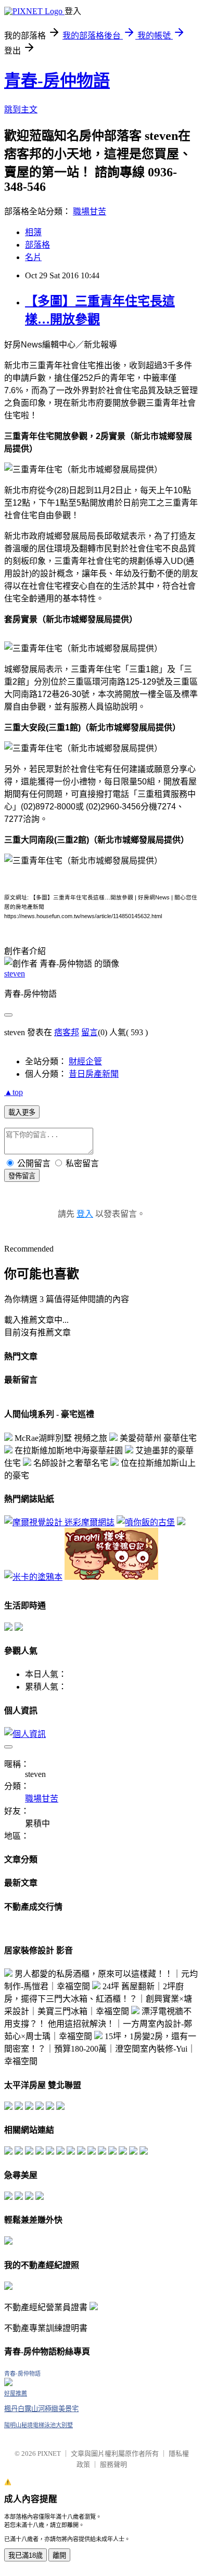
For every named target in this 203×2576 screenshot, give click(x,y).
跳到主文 (21, 110)
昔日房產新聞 (94, 1074)
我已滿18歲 (26, 2555)
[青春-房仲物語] (8, 2383)
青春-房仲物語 (57, 81)
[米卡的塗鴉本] (33, 1577)
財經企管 (85, 1061)
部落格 (37, 245)
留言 (90, 1032)
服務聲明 (113, 2464)
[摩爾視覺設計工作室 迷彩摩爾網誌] (59, 1522)
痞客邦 (67, 1032)
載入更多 (22, 1112)
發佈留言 (22, 1176)
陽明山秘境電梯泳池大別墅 (39, 2425)
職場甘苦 (90, 211)
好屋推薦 (16, 2393)
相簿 (33, 232)
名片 (33, 257)
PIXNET (49, 2453)
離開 (59, 2555)
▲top (14, 1092)
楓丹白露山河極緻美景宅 (41, 2409)
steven (15, 974)
